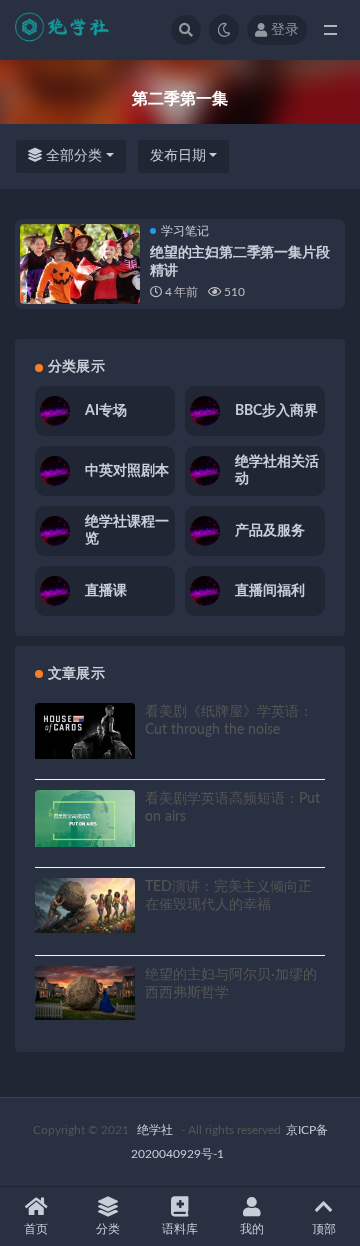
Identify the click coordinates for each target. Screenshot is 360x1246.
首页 (36, 1229)
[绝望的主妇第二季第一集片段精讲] (80, 284)
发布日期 (178, 156)
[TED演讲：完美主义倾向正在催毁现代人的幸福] (85, 905)
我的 (252, 1229)
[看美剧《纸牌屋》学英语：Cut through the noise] (85, 731)
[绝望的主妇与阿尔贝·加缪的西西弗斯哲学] (85, 993)
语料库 (180, 1229)
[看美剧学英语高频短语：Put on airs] (85, 818)
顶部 (324, 1229)
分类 (108, 1229)
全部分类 (72, 156)
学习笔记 (185, 231)
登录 (285, 30)
